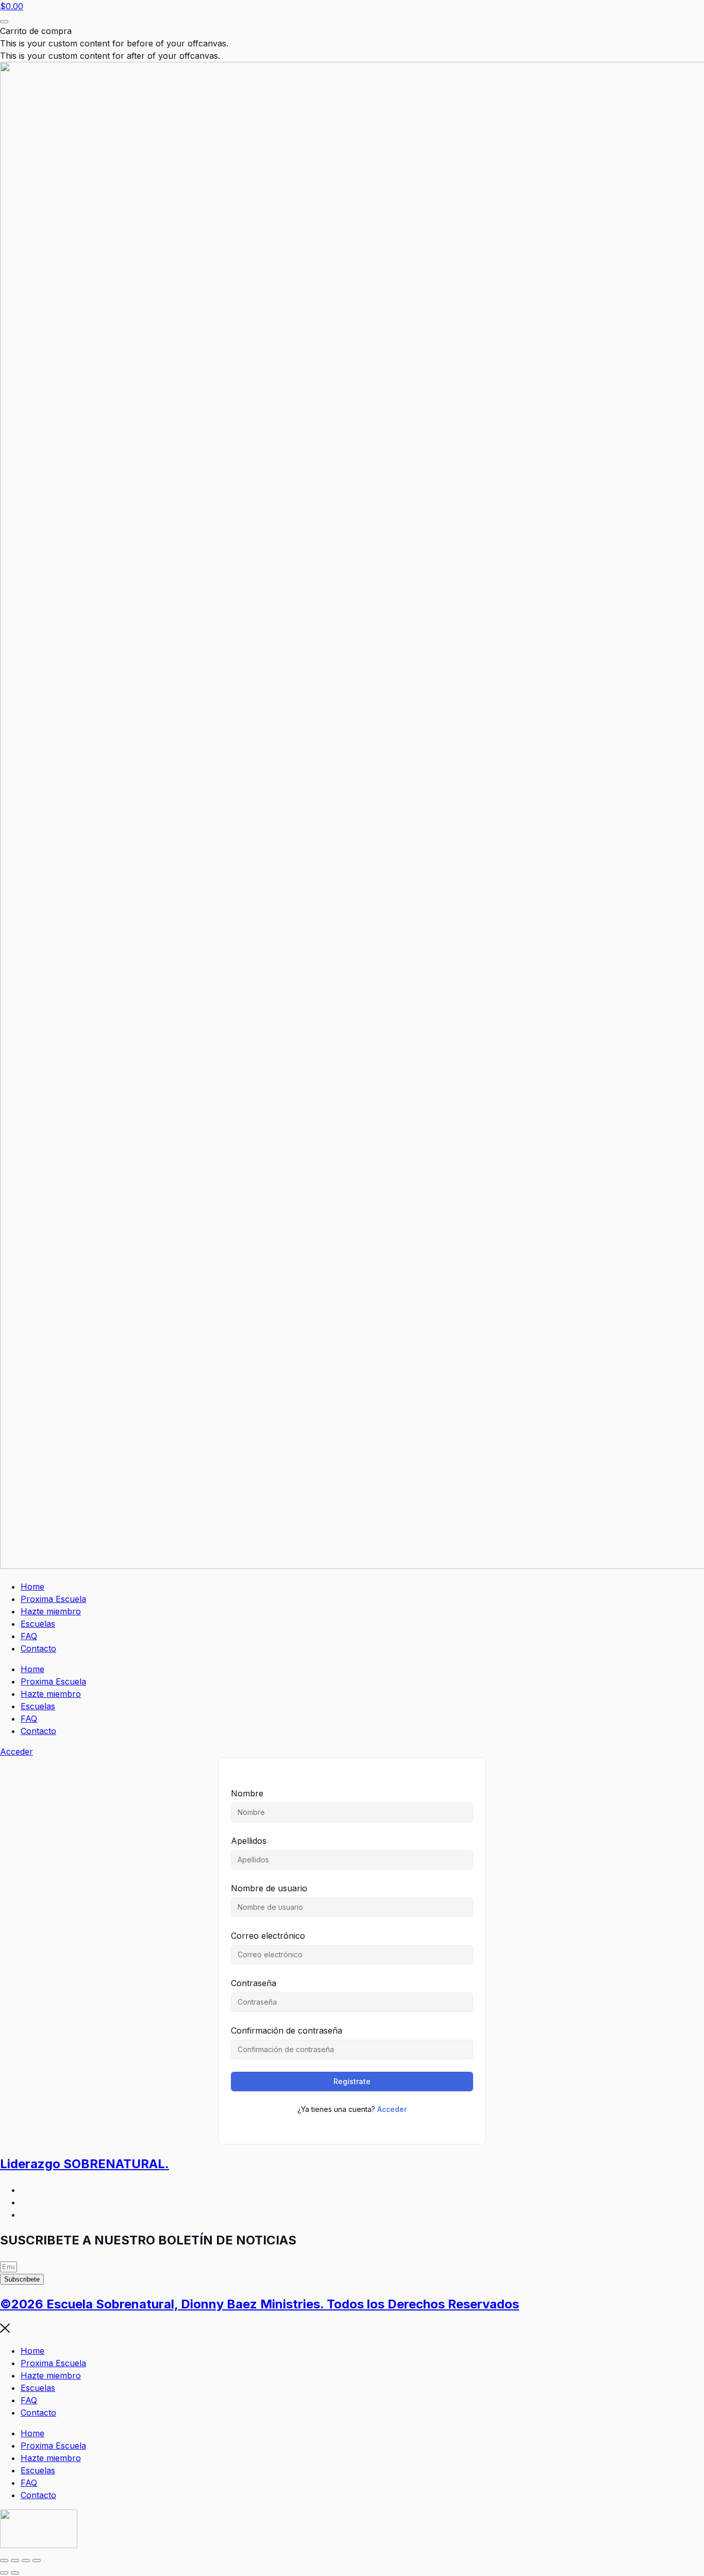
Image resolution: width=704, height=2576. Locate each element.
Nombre (247, 1793)
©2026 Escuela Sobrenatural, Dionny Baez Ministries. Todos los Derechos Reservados (259, 2304)
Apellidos (249, 1841)
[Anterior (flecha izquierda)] (4, 2573)
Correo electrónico (268, 1936)
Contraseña (254, 1983)
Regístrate (352, 2081)
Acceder (392, 2109)
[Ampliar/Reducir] (4, 2561)
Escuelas (38, 1624)
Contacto (38, 1648)
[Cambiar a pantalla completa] (15, 2561)
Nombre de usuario (269, 1888)
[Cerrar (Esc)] (37, 2561)
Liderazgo (85, 2164)
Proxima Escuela (53, 1599)
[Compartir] (26, 2561)
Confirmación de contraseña (287, 2030)
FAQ (29, 1636)
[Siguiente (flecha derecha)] (15, 2573)
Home (32, 1587)
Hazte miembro (51, 1611)
